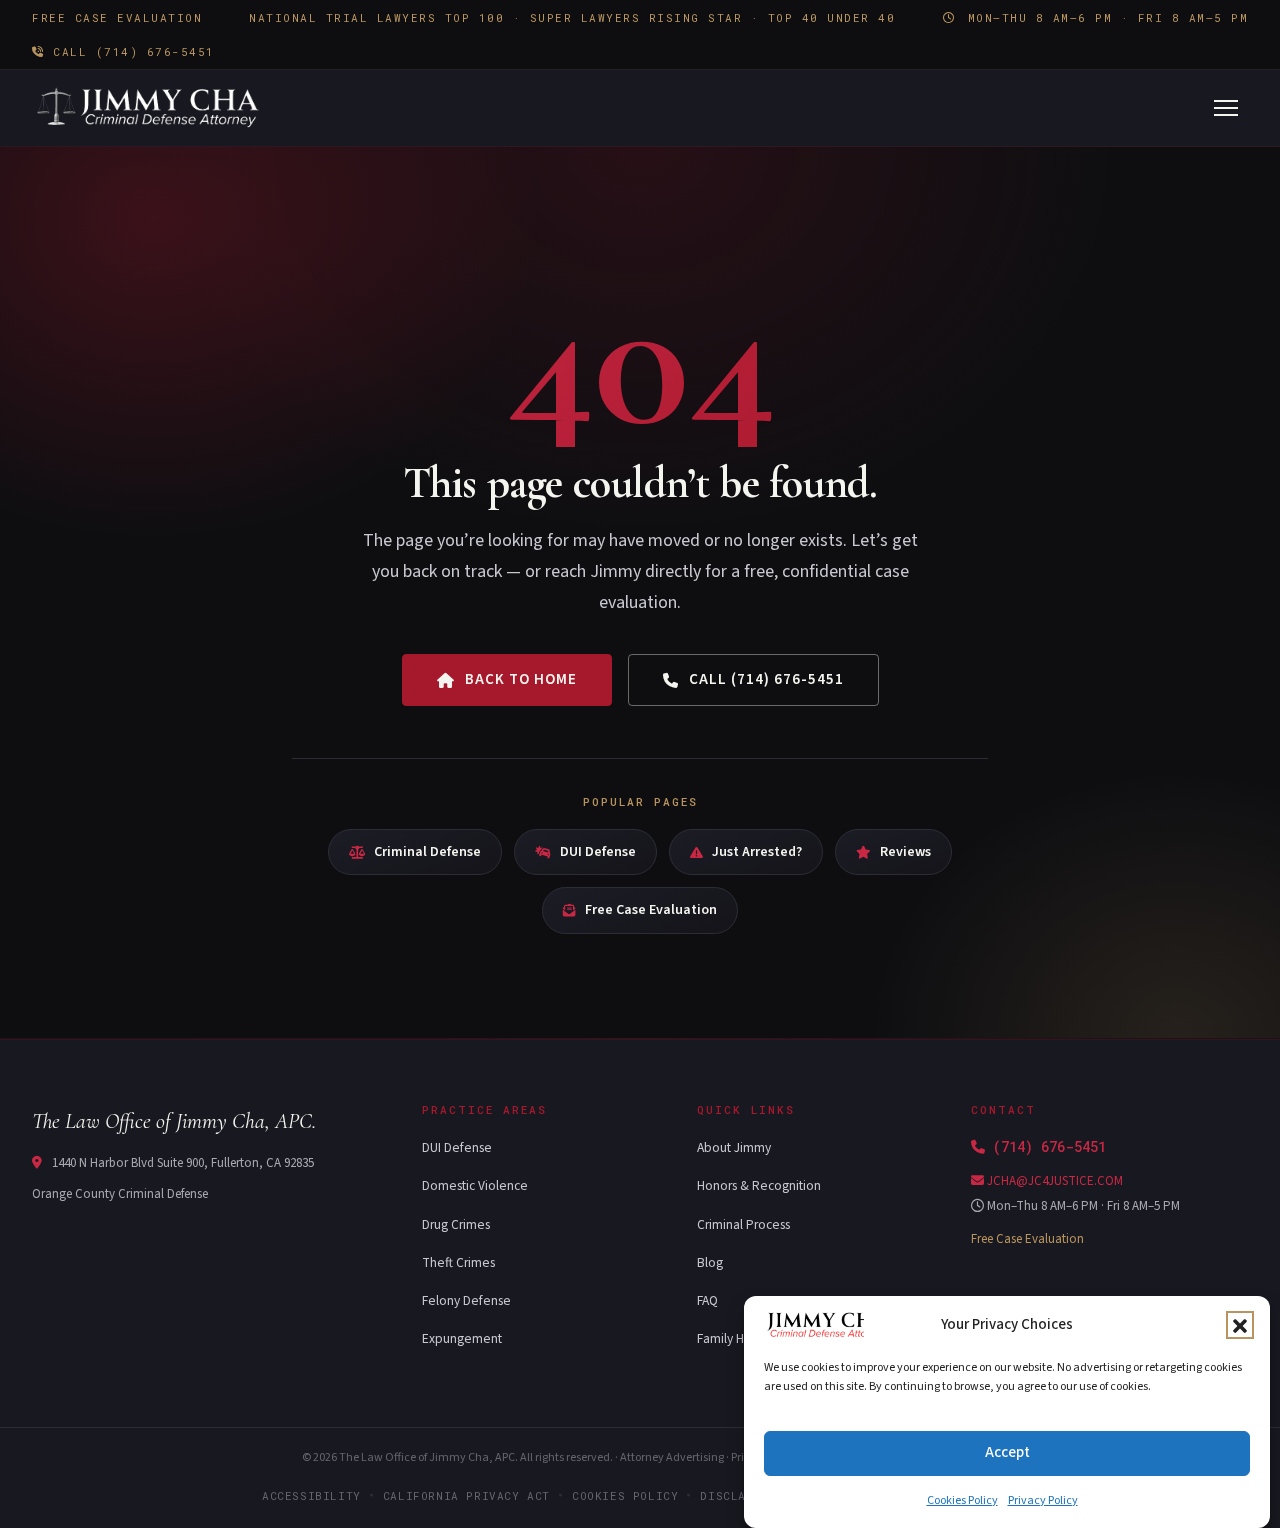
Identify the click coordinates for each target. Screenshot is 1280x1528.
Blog (710, 1262)
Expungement (462, 1338)
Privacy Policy (1043, 1500)
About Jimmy (734, 1147)
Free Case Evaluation (651, 910)
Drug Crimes (456, 1224)
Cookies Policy (962, 1500)
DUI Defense (598, 852)
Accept (1007, 1452)
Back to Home (521, 679)
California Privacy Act (466, 1495)
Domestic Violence (475, 1185)
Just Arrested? (757, 852)
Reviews (905, 852)
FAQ (707, 1300)
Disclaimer (738, 1495)
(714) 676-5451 (1049, 1146)
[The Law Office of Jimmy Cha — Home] (150, 108)
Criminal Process (743, 1224)
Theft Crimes (458, 1262)
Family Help (730, 1338)
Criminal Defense (427, 852)
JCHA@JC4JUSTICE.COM (1053, 1181)
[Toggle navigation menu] (1226, 108)
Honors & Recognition (759, 1185)
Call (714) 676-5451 (130, 51)
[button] (1240, 1326)
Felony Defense (466, 1300)
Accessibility (311, 1495)
